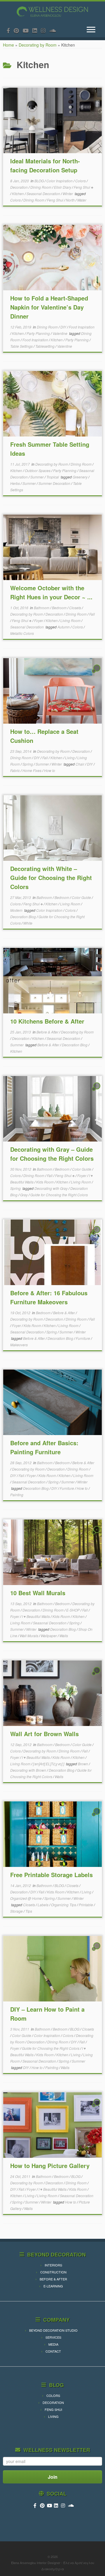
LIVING (53, 2416)
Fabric (15, 770)
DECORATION (53, 2402)
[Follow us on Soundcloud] (55, 30)
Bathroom (42, 608)
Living (70, 758)
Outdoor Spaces (38, 470)
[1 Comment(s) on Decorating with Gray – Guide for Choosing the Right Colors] (97, 1091)
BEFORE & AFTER (53, 2279)
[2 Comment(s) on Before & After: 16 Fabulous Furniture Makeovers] (97, 1235)
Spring (28, 764)
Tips (29, 1911)
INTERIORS (53, 2265)
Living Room (71, 620)
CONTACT (53, 2351)
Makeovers (19, 1345)
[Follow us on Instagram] (45, 30)
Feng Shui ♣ (84, 187)
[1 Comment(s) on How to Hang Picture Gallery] (97, 2107)
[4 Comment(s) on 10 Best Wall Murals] (97, 1535)
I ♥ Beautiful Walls (36, 1616)
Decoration (19, 187)
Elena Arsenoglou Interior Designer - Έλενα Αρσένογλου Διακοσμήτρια (53, 2566)
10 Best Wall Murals (38, 1593)
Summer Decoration (55, 483)
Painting (17, 1495)
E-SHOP (73, 1610)
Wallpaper (49, 1636)
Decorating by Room (38, 45)
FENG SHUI (53, 2409)
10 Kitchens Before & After (47, 1021)
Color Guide (82, 897)
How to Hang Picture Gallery (50, 2166)
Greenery (80, 477)
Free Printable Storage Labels (51, 1875)
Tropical (53, 477)
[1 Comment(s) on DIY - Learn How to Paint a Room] (97, 1951)
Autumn (64, 627)
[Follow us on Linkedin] (37, 30)
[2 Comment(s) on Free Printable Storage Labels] (97, 1817)
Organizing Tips (64, 1905)
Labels (43, 1905)
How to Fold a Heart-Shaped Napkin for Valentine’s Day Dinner (49, 307)
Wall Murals (29, 1636)
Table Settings (22, 346)
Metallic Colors (22, 633)
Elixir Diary (63, 187)
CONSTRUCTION (53, 2272)
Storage (17, 1911)
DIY (64, 327)
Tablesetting (45, 346)
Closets (76, 608)
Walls (64, 1636)
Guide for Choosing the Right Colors (59, 1195)
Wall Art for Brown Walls (44, 1734)
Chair (80, 764)
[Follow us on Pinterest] (18, 30)
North (71, 200)
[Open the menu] (91, 30)
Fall (92, 614)
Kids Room (45, 1182)
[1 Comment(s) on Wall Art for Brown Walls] (97, 1676)
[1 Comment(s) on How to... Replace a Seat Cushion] (97, 673)
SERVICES (53, 2337)
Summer (37, 477)
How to (50, 770)
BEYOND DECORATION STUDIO (53, 2330)
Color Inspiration (60, 181)
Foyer (39, 620)
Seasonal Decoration (44, 194)
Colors (81, 181)
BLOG (40, 181)
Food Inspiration (82, 327)
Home (8, 45)
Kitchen (18, 194)
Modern (17, 910)
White (28, 923)
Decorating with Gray (51, 1188)
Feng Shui (56, 200)
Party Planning (39, 333)
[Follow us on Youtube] (28, 30)
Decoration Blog (23, 917)
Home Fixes (32, 770)
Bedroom (60, 608)
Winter (68, 194)
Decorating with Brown (29, 1770)
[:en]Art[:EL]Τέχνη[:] (49, 1764)
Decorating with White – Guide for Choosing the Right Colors (51, 878)
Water (82, 200)
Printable (86, 1905)
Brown (83, 1764)
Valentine (60, 333)
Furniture (83, 1338)
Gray (24, 1195)
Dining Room (41, 187)
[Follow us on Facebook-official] (10, 30)
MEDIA (53, 2344)
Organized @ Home (26, 1898)
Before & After (48, 1032)
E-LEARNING (53, 2286)
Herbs (15, 483)
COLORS (53, 2395)
